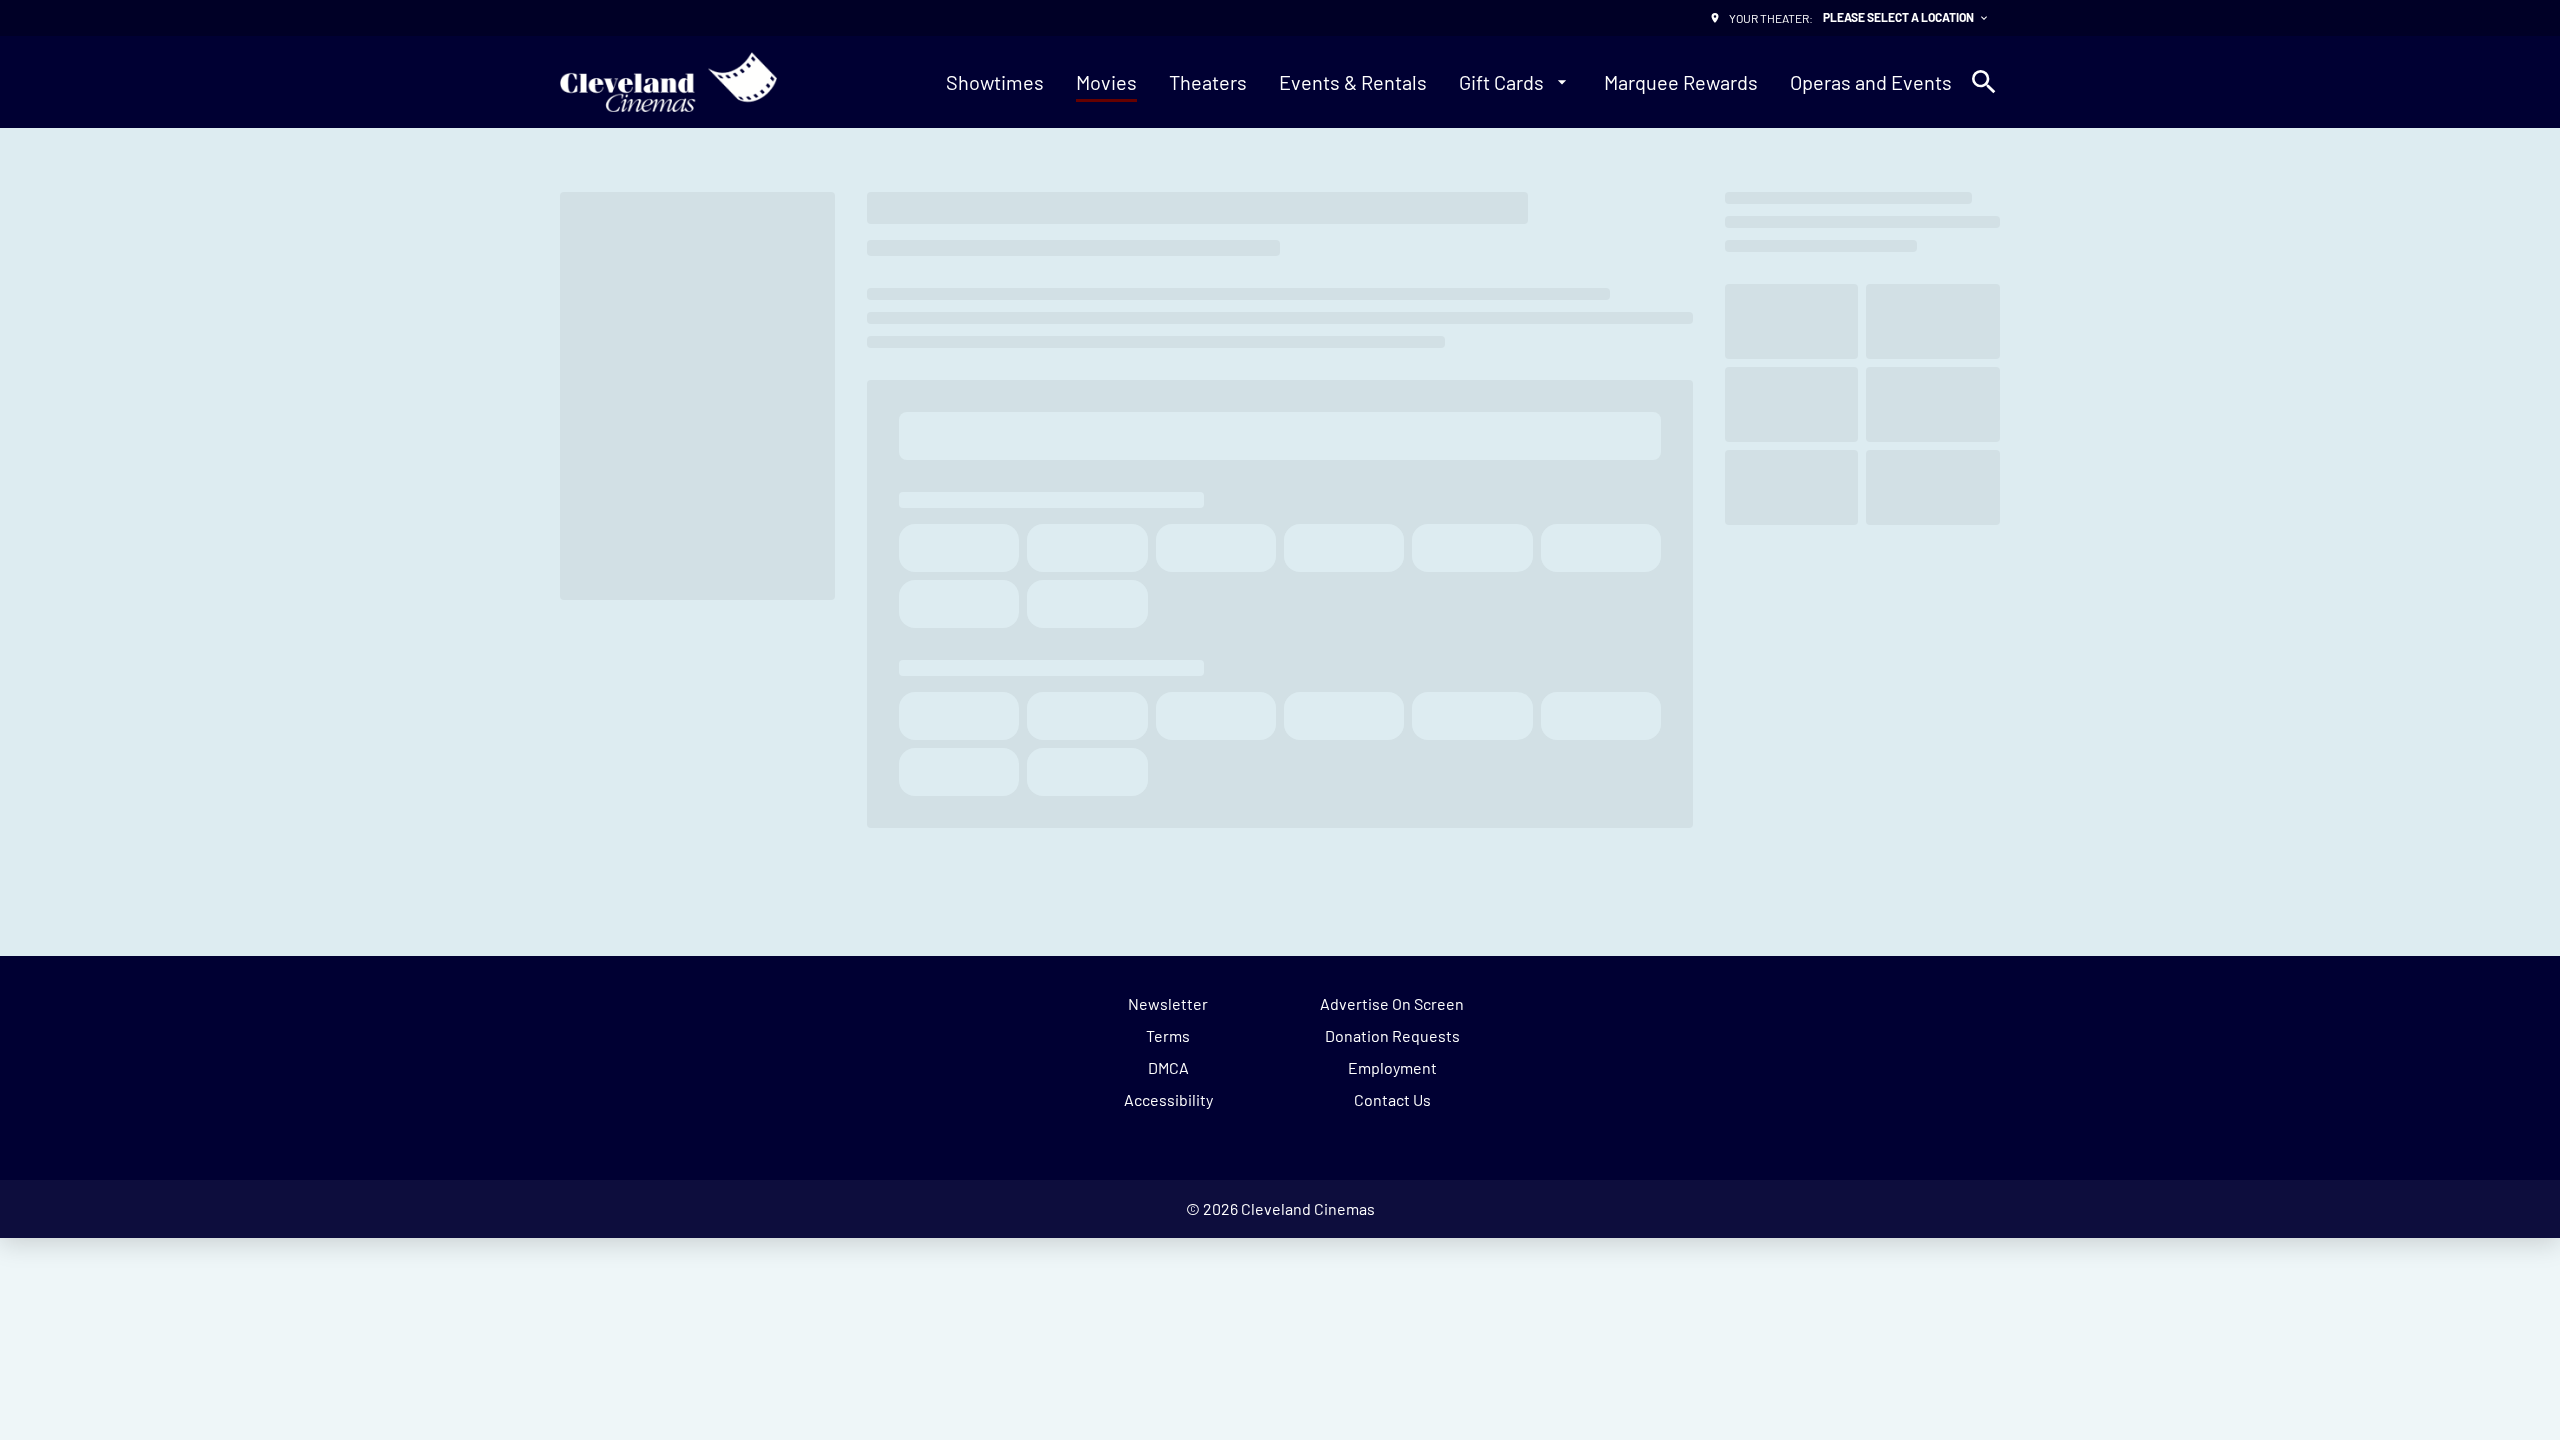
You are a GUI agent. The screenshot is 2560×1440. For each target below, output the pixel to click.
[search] (1984, 82)
